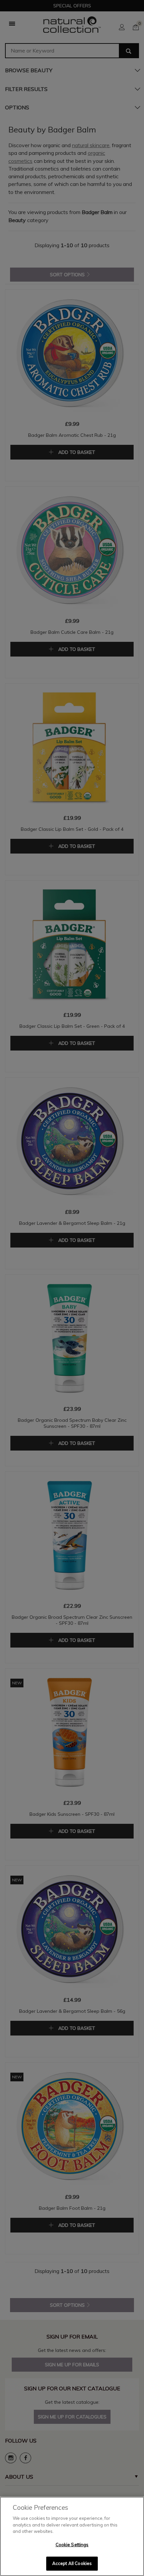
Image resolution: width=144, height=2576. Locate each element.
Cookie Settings (72, 2545)
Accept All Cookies (72, 2563)
